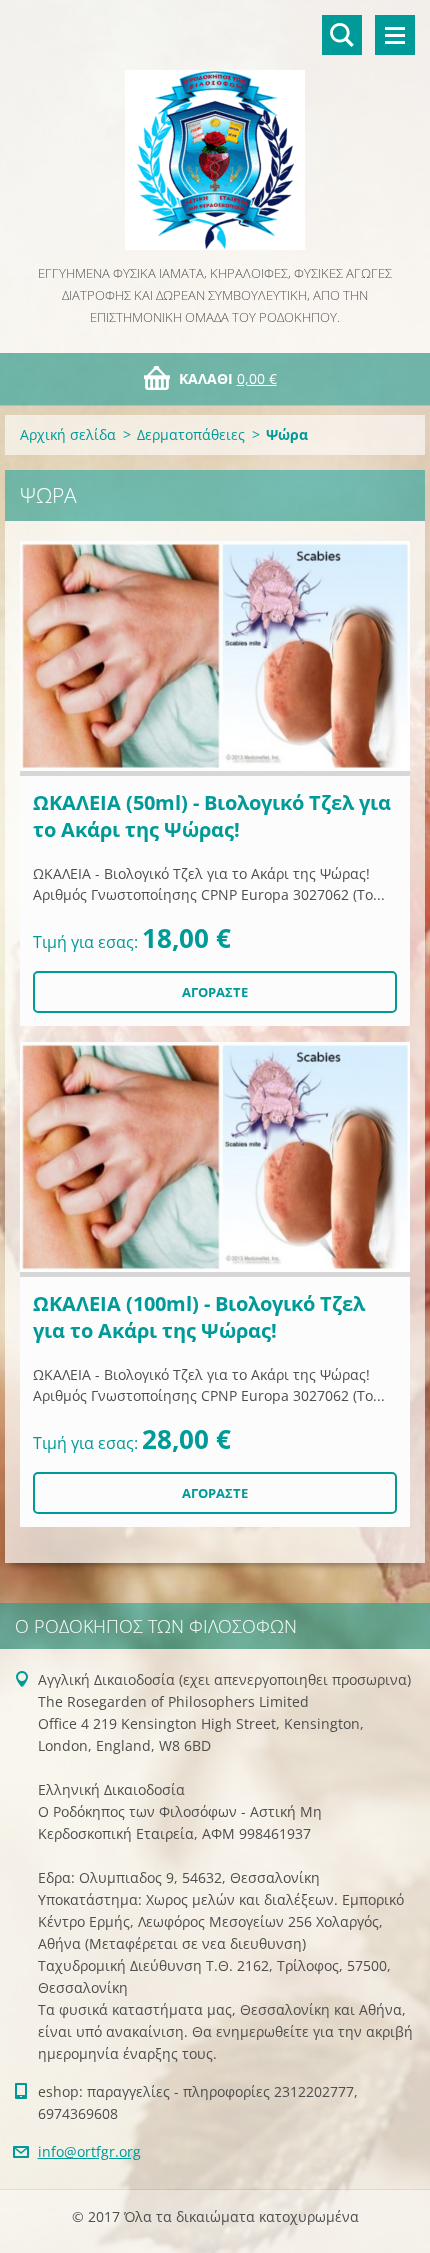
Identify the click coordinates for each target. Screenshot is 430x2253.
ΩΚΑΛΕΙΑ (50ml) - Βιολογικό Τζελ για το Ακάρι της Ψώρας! (212, 816)
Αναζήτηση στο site (342, 35)
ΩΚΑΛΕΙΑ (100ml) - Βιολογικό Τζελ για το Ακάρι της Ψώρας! (199, 1317)
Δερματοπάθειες (191, 434)
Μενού (395, 35)
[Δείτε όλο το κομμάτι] (215, 658)
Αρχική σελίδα (68, 434)
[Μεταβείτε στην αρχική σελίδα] (215, 131)
